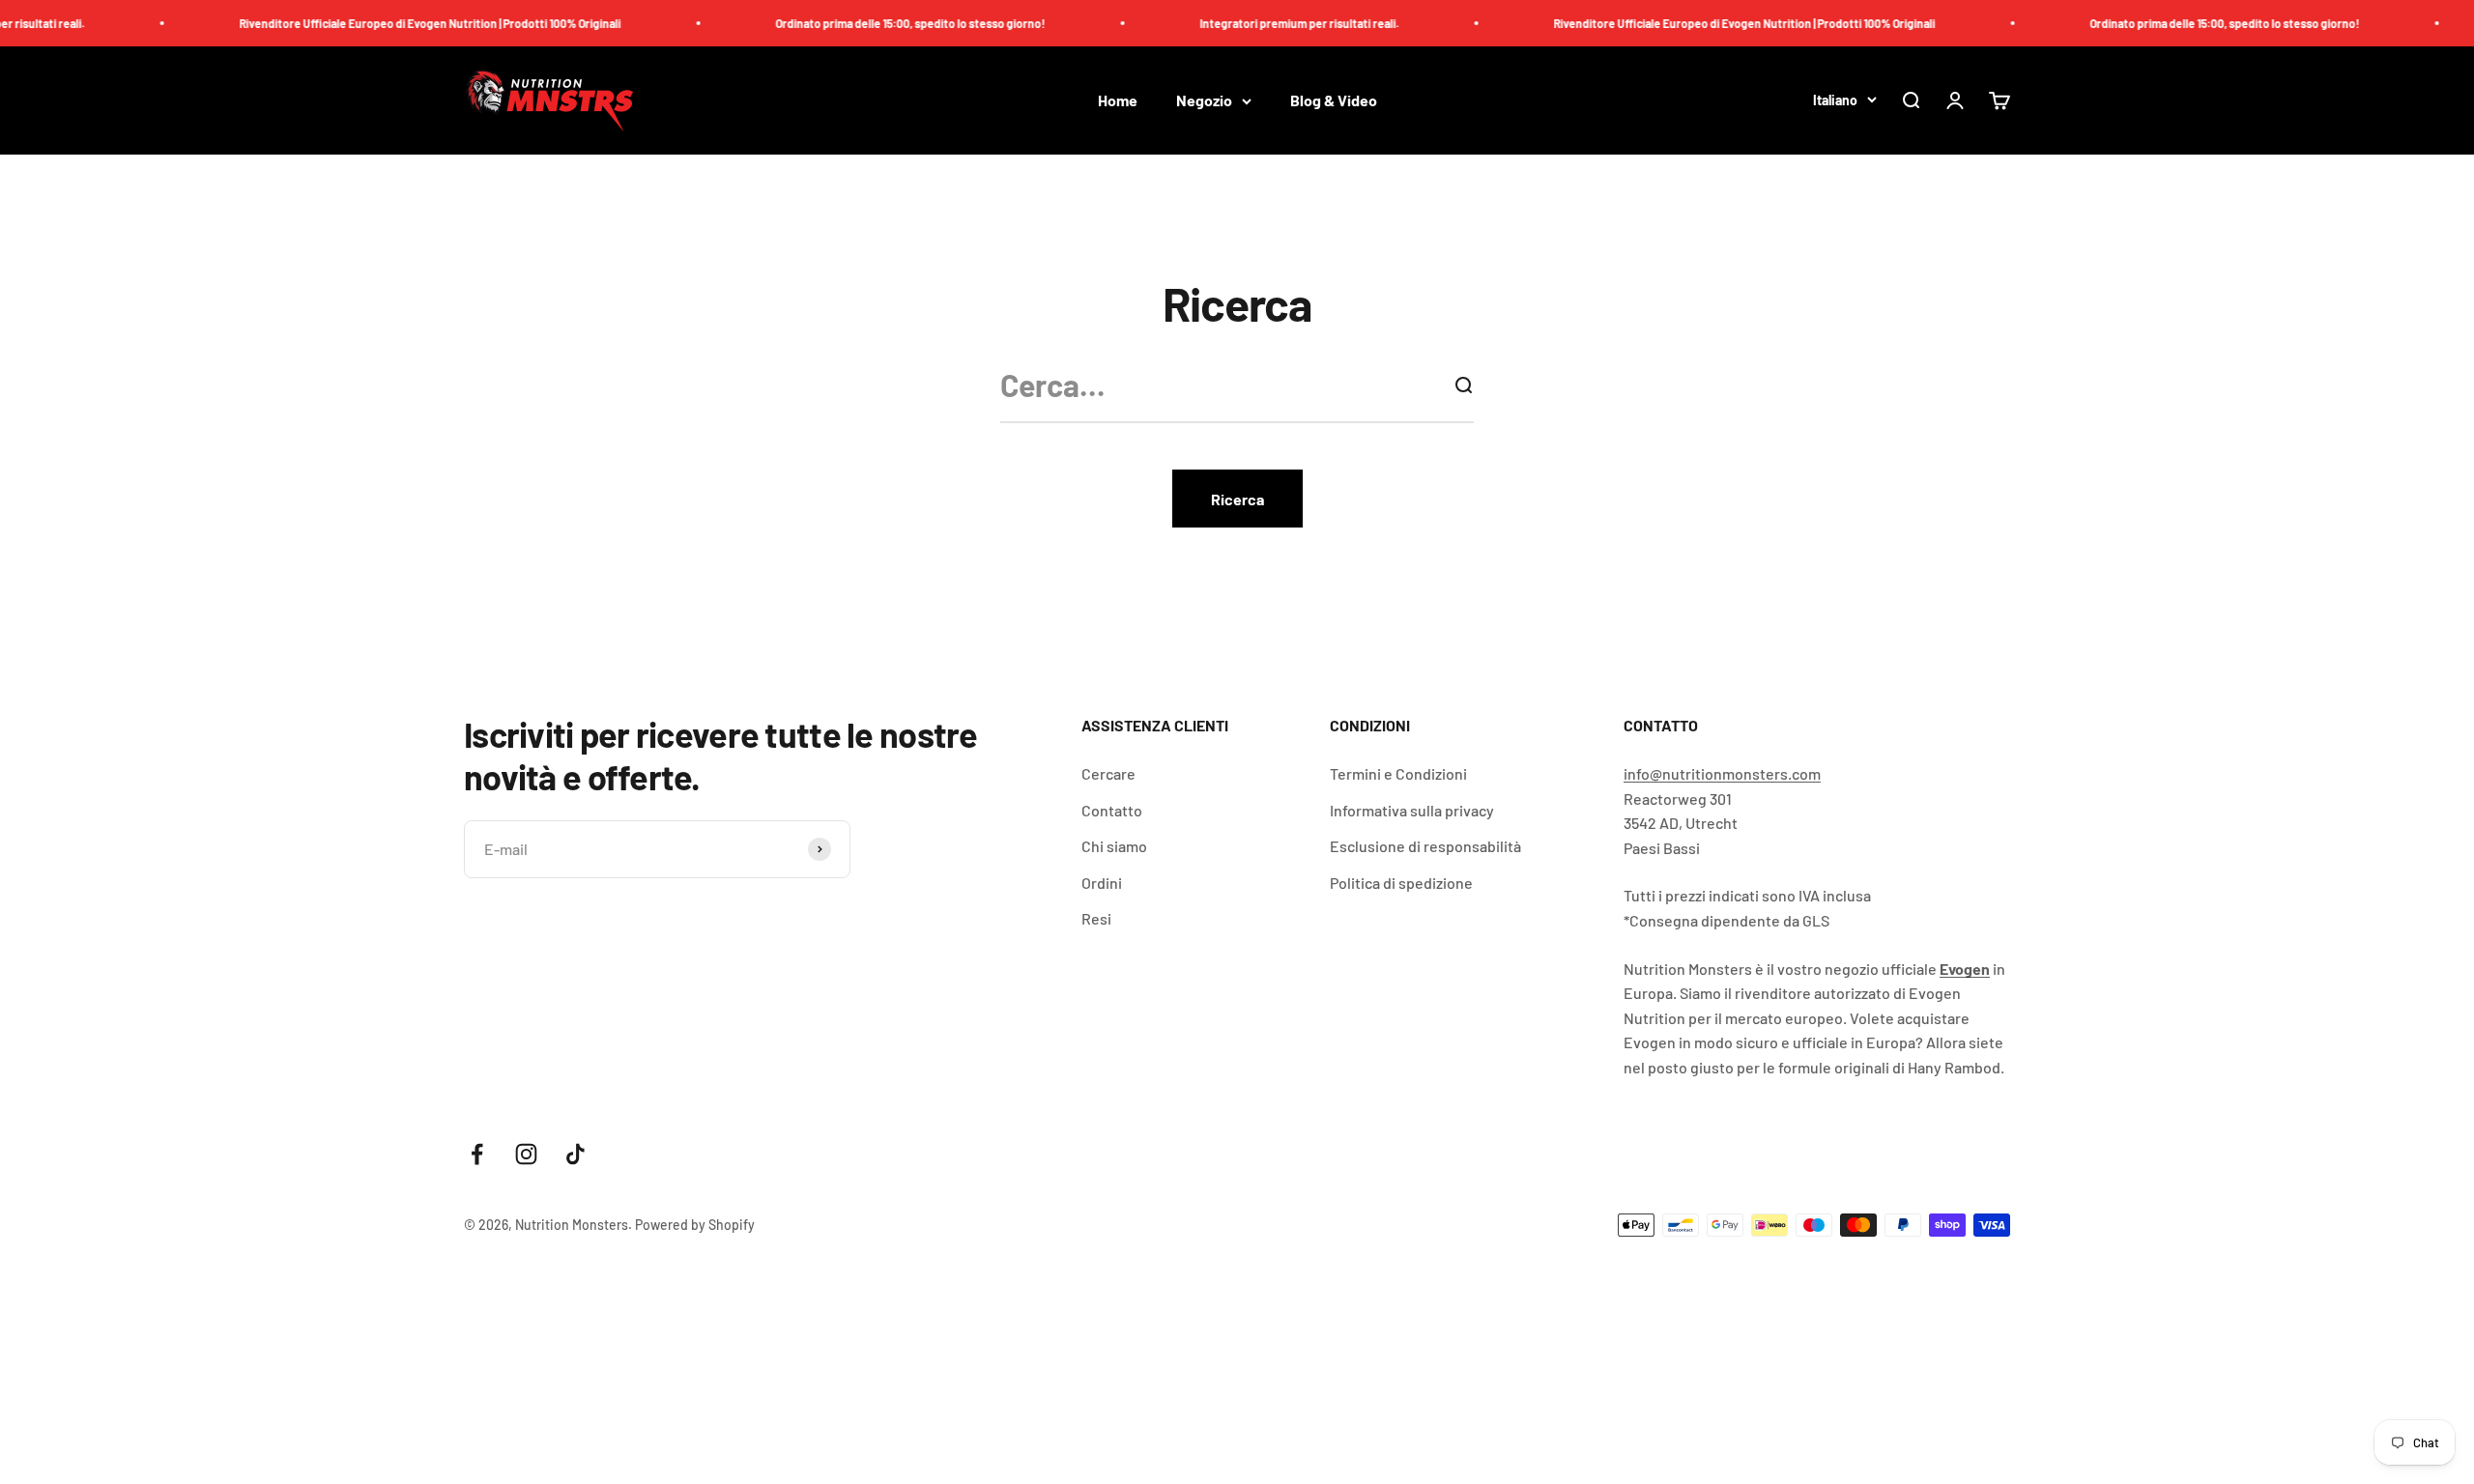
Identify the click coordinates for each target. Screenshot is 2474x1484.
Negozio (1204, 101)
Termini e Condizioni (1398, 773)
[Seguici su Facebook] (477, 1154)
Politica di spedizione (1401, 883)
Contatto (1112, 810)
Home (1118, 101)
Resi (1096, 918)
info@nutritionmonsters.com (1722, 773)
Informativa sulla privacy (1412, 810)
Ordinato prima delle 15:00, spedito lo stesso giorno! (870, 23)
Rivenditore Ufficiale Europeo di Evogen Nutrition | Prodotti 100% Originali (390, 23)
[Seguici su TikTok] (575, 1154)
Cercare (1108, 773)
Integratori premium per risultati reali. (1259, 23)
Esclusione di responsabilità (1425, 846)
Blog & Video (1334, 101)
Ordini (1102, 883)
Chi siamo (1114, 846)
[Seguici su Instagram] (526, 1154)
